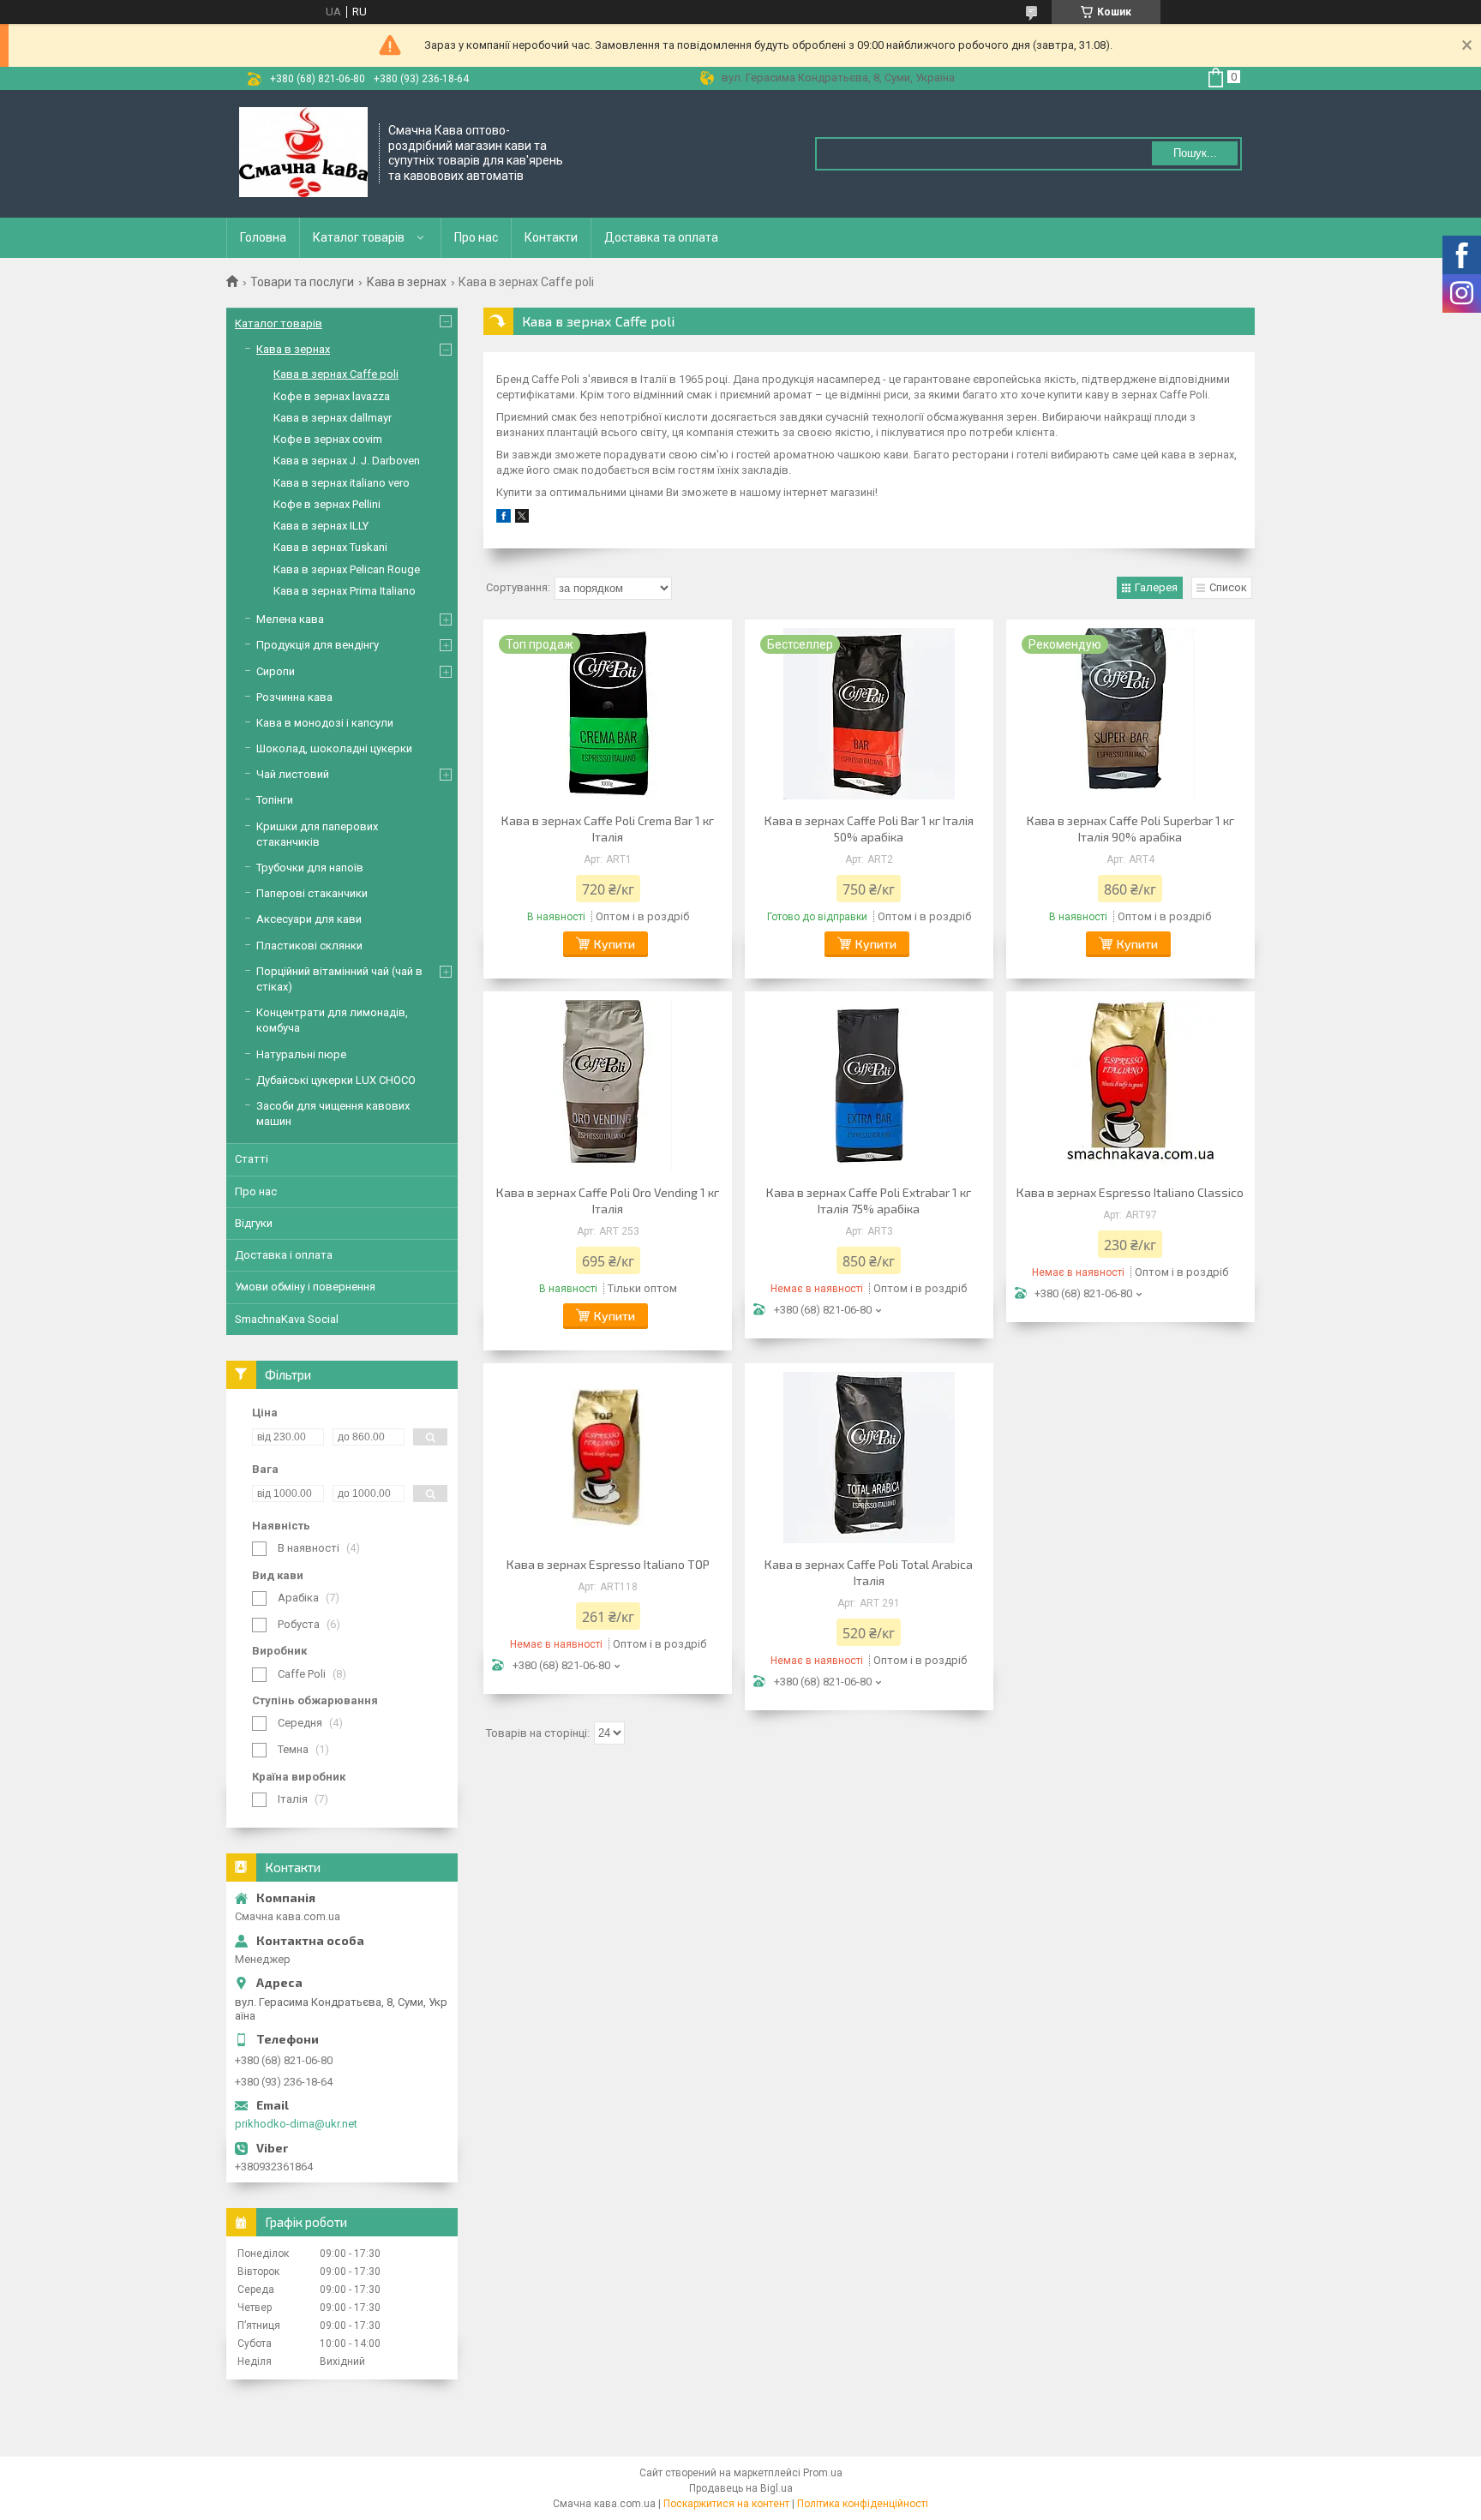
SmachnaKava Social (287, 1319)
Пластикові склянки (309, 946)
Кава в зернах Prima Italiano (345, 591)
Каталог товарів (359, 237)
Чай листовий (293, 774)
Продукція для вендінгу (318, 645)
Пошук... (1195, 153)
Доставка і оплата (284, 1255)
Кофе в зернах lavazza (332, 396)
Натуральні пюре (301, 1054)
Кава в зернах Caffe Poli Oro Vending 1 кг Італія (608, 1200)
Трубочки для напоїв (310, 868)
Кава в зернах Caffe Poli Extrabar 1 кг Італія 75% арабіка (869, 1200)
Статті (252, 1159)
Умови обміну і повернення (305, 1287)
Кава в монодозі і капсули (325, 723)
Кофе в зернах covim (328, 439)
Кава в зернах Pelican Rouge (347, 569)
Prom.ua (823, 2473)
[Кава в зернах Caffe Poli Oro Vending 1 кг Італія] (608, 1086)
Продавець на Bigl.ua (741, 2488)
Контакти (551, 237)
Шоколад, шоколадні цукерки (334, 748)
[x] (522, 519)
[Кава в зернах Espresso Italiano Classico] (1130, 1086)
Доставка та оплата (661, 237)
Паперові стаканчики (312, 893)
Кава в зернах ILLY (321, 526)
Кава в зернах (407, 282)
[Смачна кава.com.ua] (303, 154)
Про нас (476, 237)
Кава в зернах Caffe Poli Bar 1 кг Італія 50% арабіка (869, 829)
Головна (263, 237)
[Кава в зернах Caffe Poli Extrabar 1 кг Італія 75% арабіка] (869, 1086)
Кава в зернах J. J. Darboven (347, 461)
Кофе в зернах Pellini (327, 504)
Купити (615, 944)
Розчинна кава (294, 697)
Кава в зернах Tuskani (330, 547)
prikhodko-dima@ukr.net (296, 2124)
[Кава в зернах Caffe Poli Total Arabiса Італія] (869, 1458)
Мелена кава (290, 619)
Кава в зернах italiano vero (342, 483)
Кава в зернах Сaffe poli (336, 374)
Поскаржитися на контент (726, 2504)
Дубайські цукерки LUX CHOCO (336, 1080)
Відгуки (254, 1223)
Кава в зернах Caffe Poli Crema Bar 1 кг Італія (608, 829)
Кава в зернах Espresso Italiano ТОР (608, 1564)
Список (1228, 587)
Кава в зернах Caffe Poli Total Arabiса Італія (869, 1572)
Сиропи (276, 671)
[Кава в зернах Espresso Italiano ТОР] (608, 1458)
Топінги (275, 800)
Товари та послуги (302, 282)
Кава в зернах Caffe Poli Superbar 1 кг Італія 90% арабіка (1130, 829)
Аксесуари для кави (309, 919)
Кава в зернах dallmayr (333, 418)
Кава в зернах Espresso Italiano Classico (1130, 1192)
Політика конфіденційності (863, 2504)
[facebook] (504, 519)
